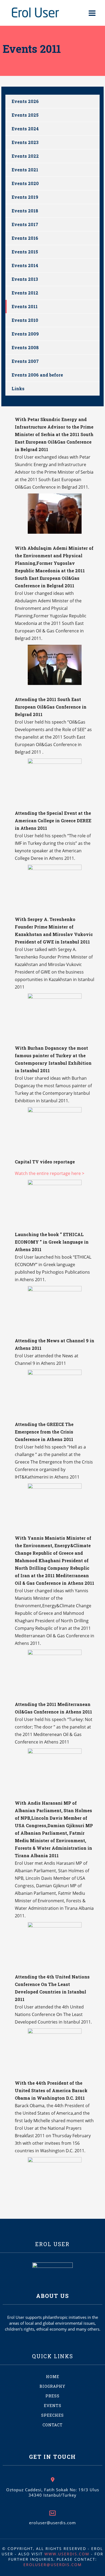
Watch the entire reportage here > (50, 1173)
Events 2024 (25, 129)
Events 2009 (25, 334)
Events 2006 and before (37, 375)
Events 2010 (25, 320)
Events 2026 (25, 101)
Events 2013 (25, 279)
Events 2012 (25, 293)
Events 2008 (25, 347)
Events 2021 (25, 170)
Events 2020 (25, 183)
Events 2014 (25, 265)
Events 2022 (25, 156)
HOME (53, 2377)
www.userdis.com (67, 2554)
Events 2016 (25, 238)
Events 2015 (25, 252)
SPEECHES (52, 2415)
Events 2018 (25, 211)
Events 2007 (25, 361)
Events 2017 (25, 224)
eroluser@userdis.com (52, 2523)
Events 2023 (25, 142)
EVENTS (53, 2406)
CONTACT (53, 2425)
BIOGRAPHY (52, 2386)
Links (18, 388)
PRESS (52, 2396)
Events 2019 (25, 197)
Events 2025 (25, 115)
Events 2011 (25, 306)
